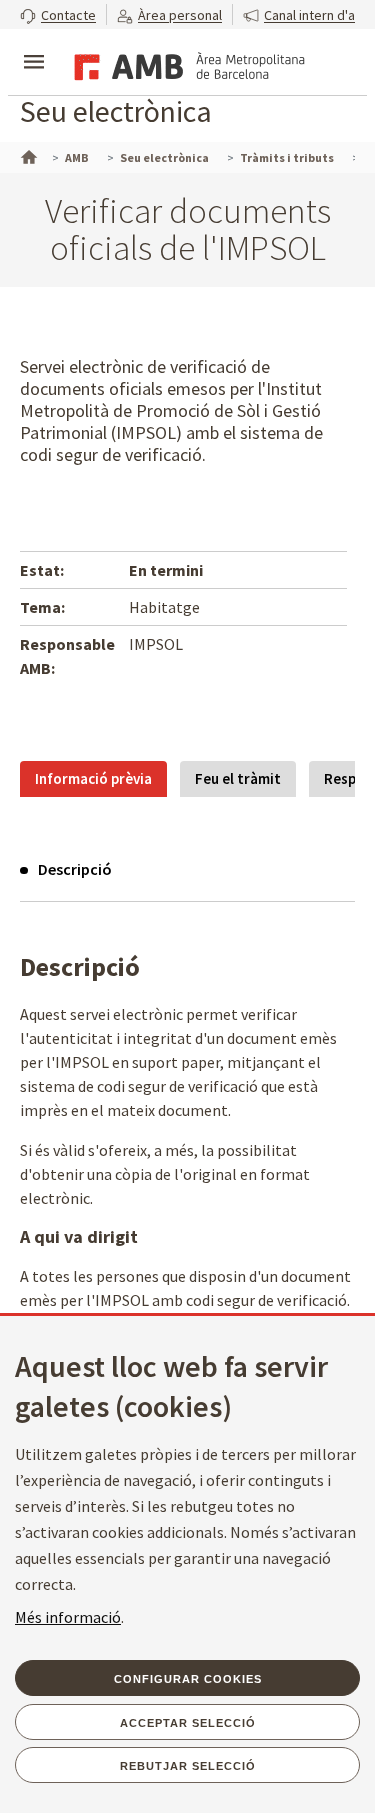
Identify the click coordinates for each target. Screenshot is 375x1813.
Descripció (75, 869)
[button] (58, 14)
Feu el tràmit (238, 778)
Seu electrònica (116, 111)
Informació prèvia (93, 778)
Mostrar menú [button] (34, 45)
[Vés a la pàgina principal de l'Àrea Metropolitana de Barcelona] (186, 64)
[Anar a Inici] (27, 155)
